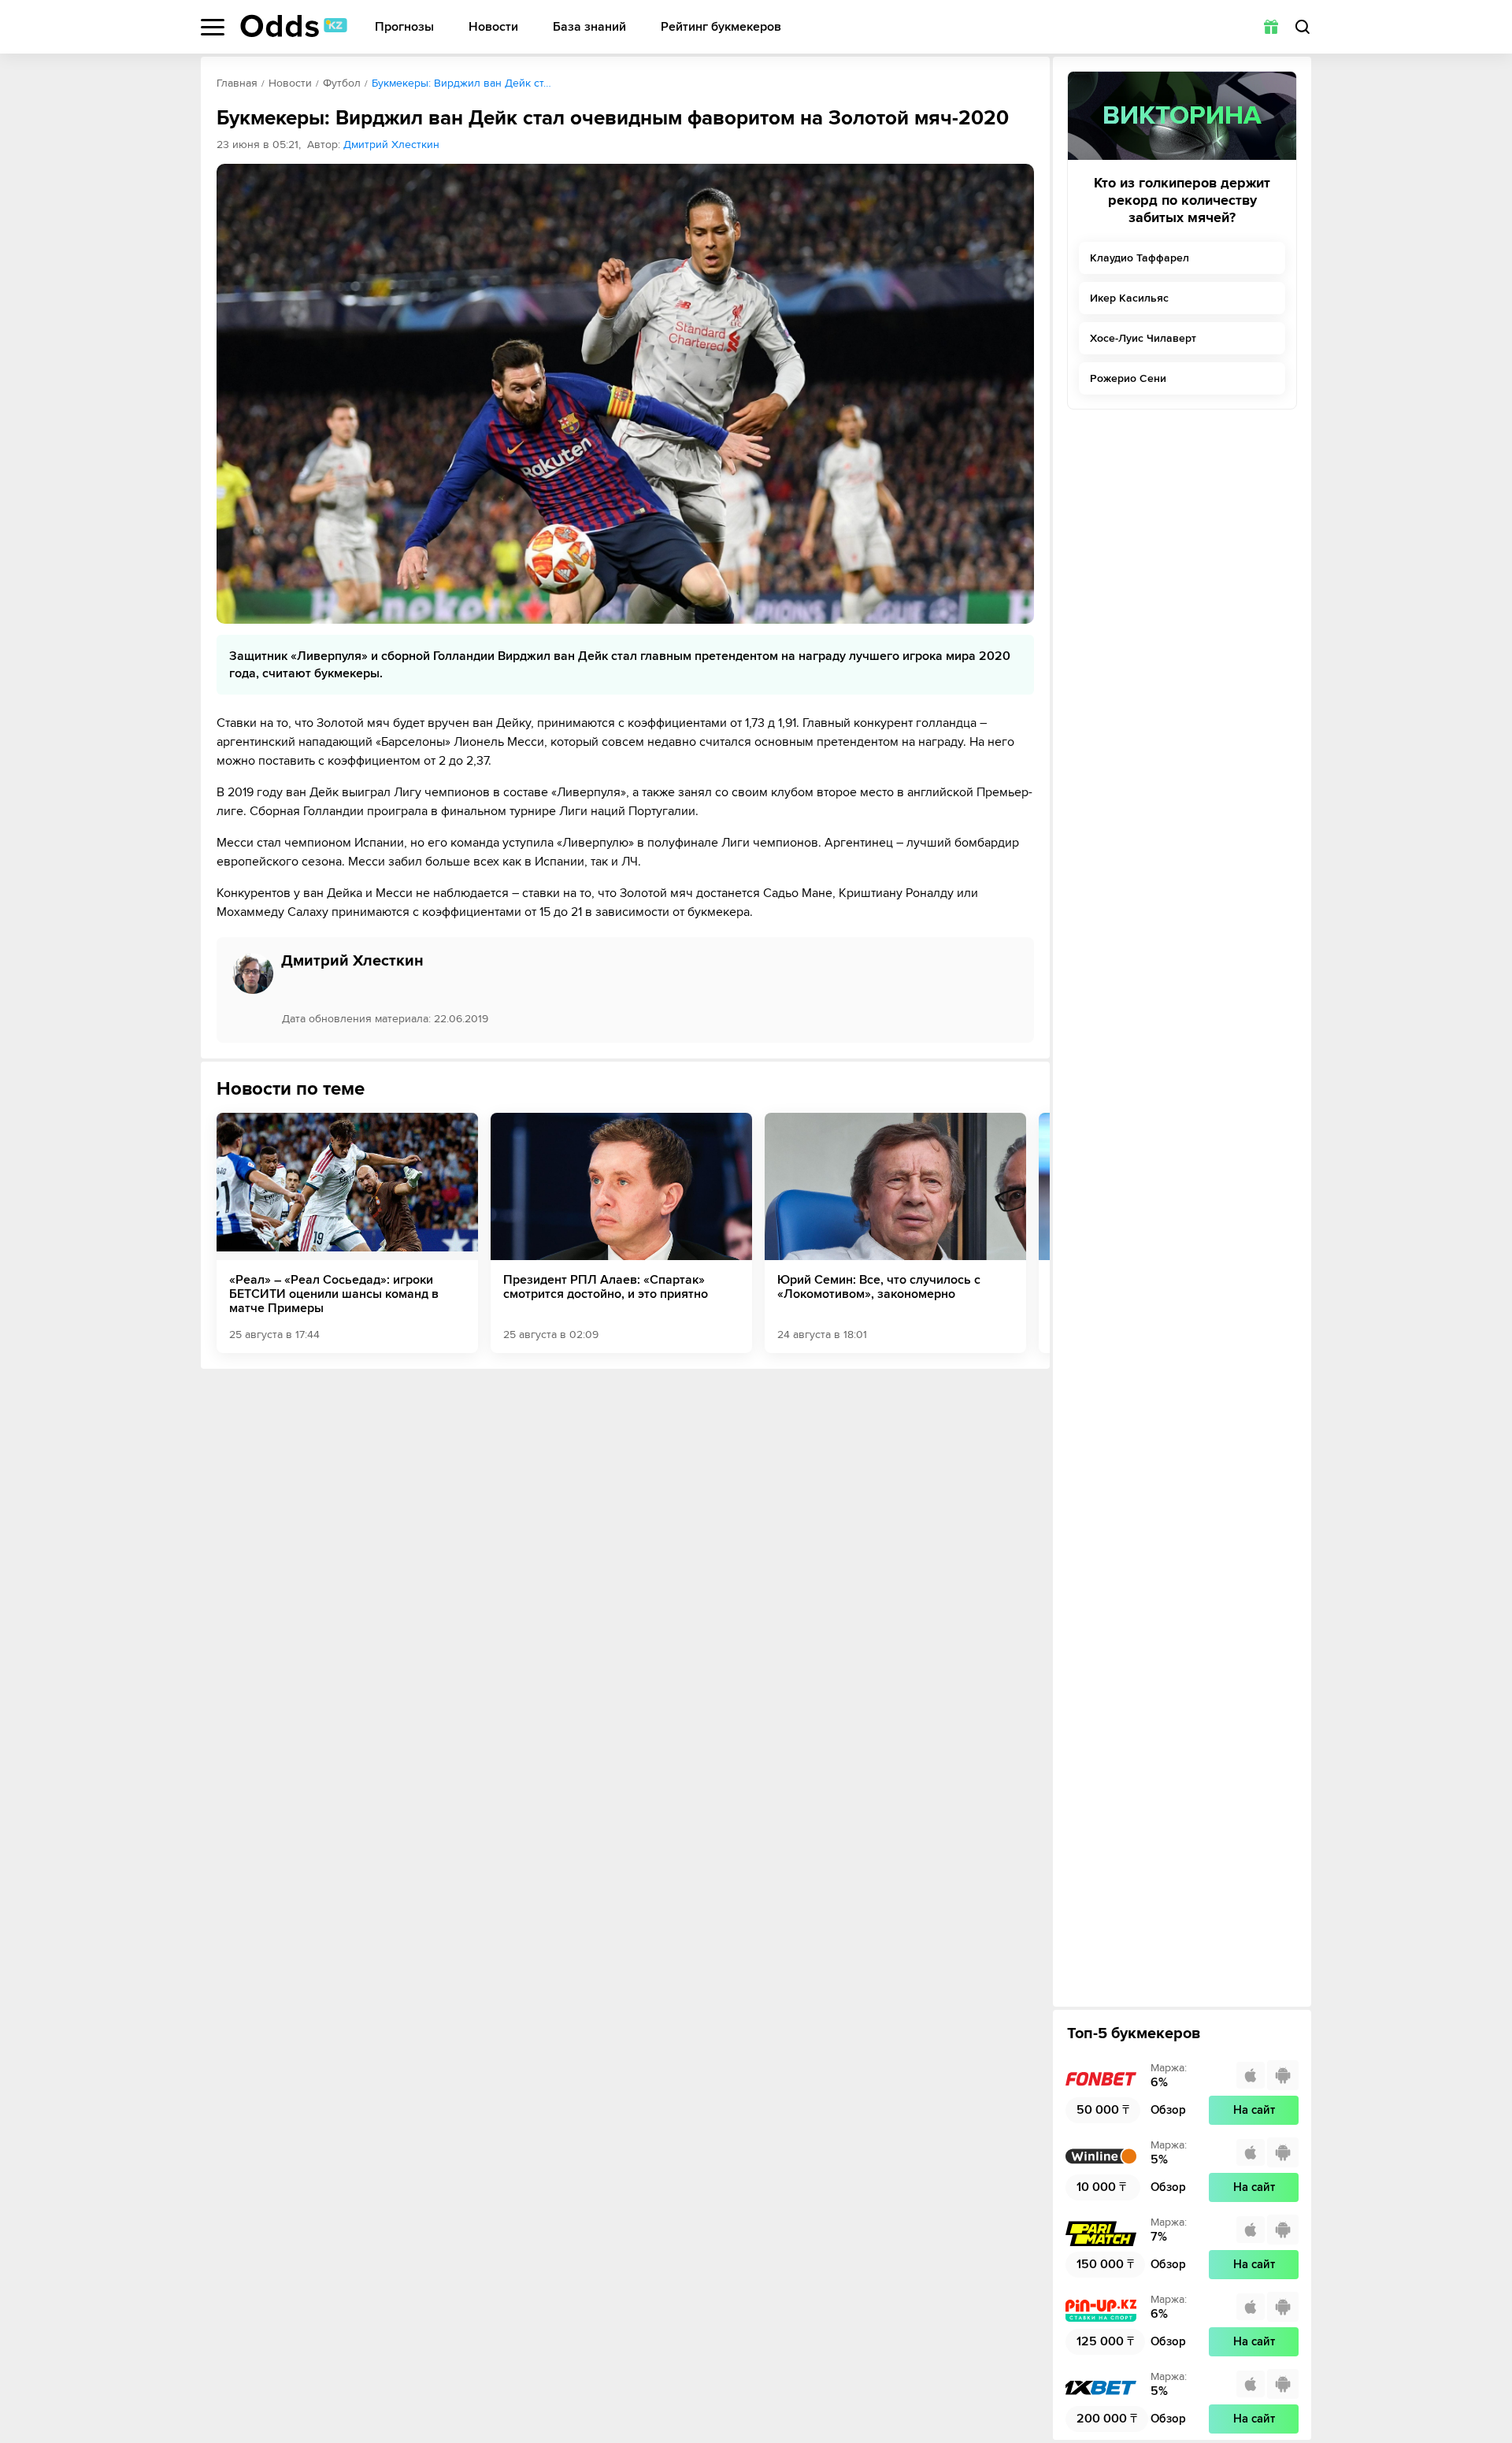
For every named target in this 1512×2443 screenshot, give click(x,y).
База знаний (589, 27)
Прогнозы (404, 27)
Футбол (342, 83)
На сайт (1254, 2110)
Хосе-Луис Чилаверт (1143, 338)
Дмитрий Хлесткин (391, 145)
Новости (493, 27)
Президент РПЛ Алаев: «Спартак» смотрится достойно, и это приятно (606, 1287)
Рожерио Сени (1128, 378)
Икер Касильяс (1129, 298)
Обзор (1168, 2110)
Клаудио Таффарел (1140, 258)
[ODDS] (294, 26)
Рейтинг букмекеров (721, 27)
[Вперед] (1026, 1233)
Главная (237, 83)
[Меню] (213, 27)
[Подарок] (1271, 27)
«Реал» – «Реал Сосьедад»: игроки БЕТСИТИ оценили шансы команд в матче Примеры (334, 1294)
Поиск (1303, 27)
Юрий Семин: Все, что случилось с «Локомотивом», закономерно (879, 1287)
